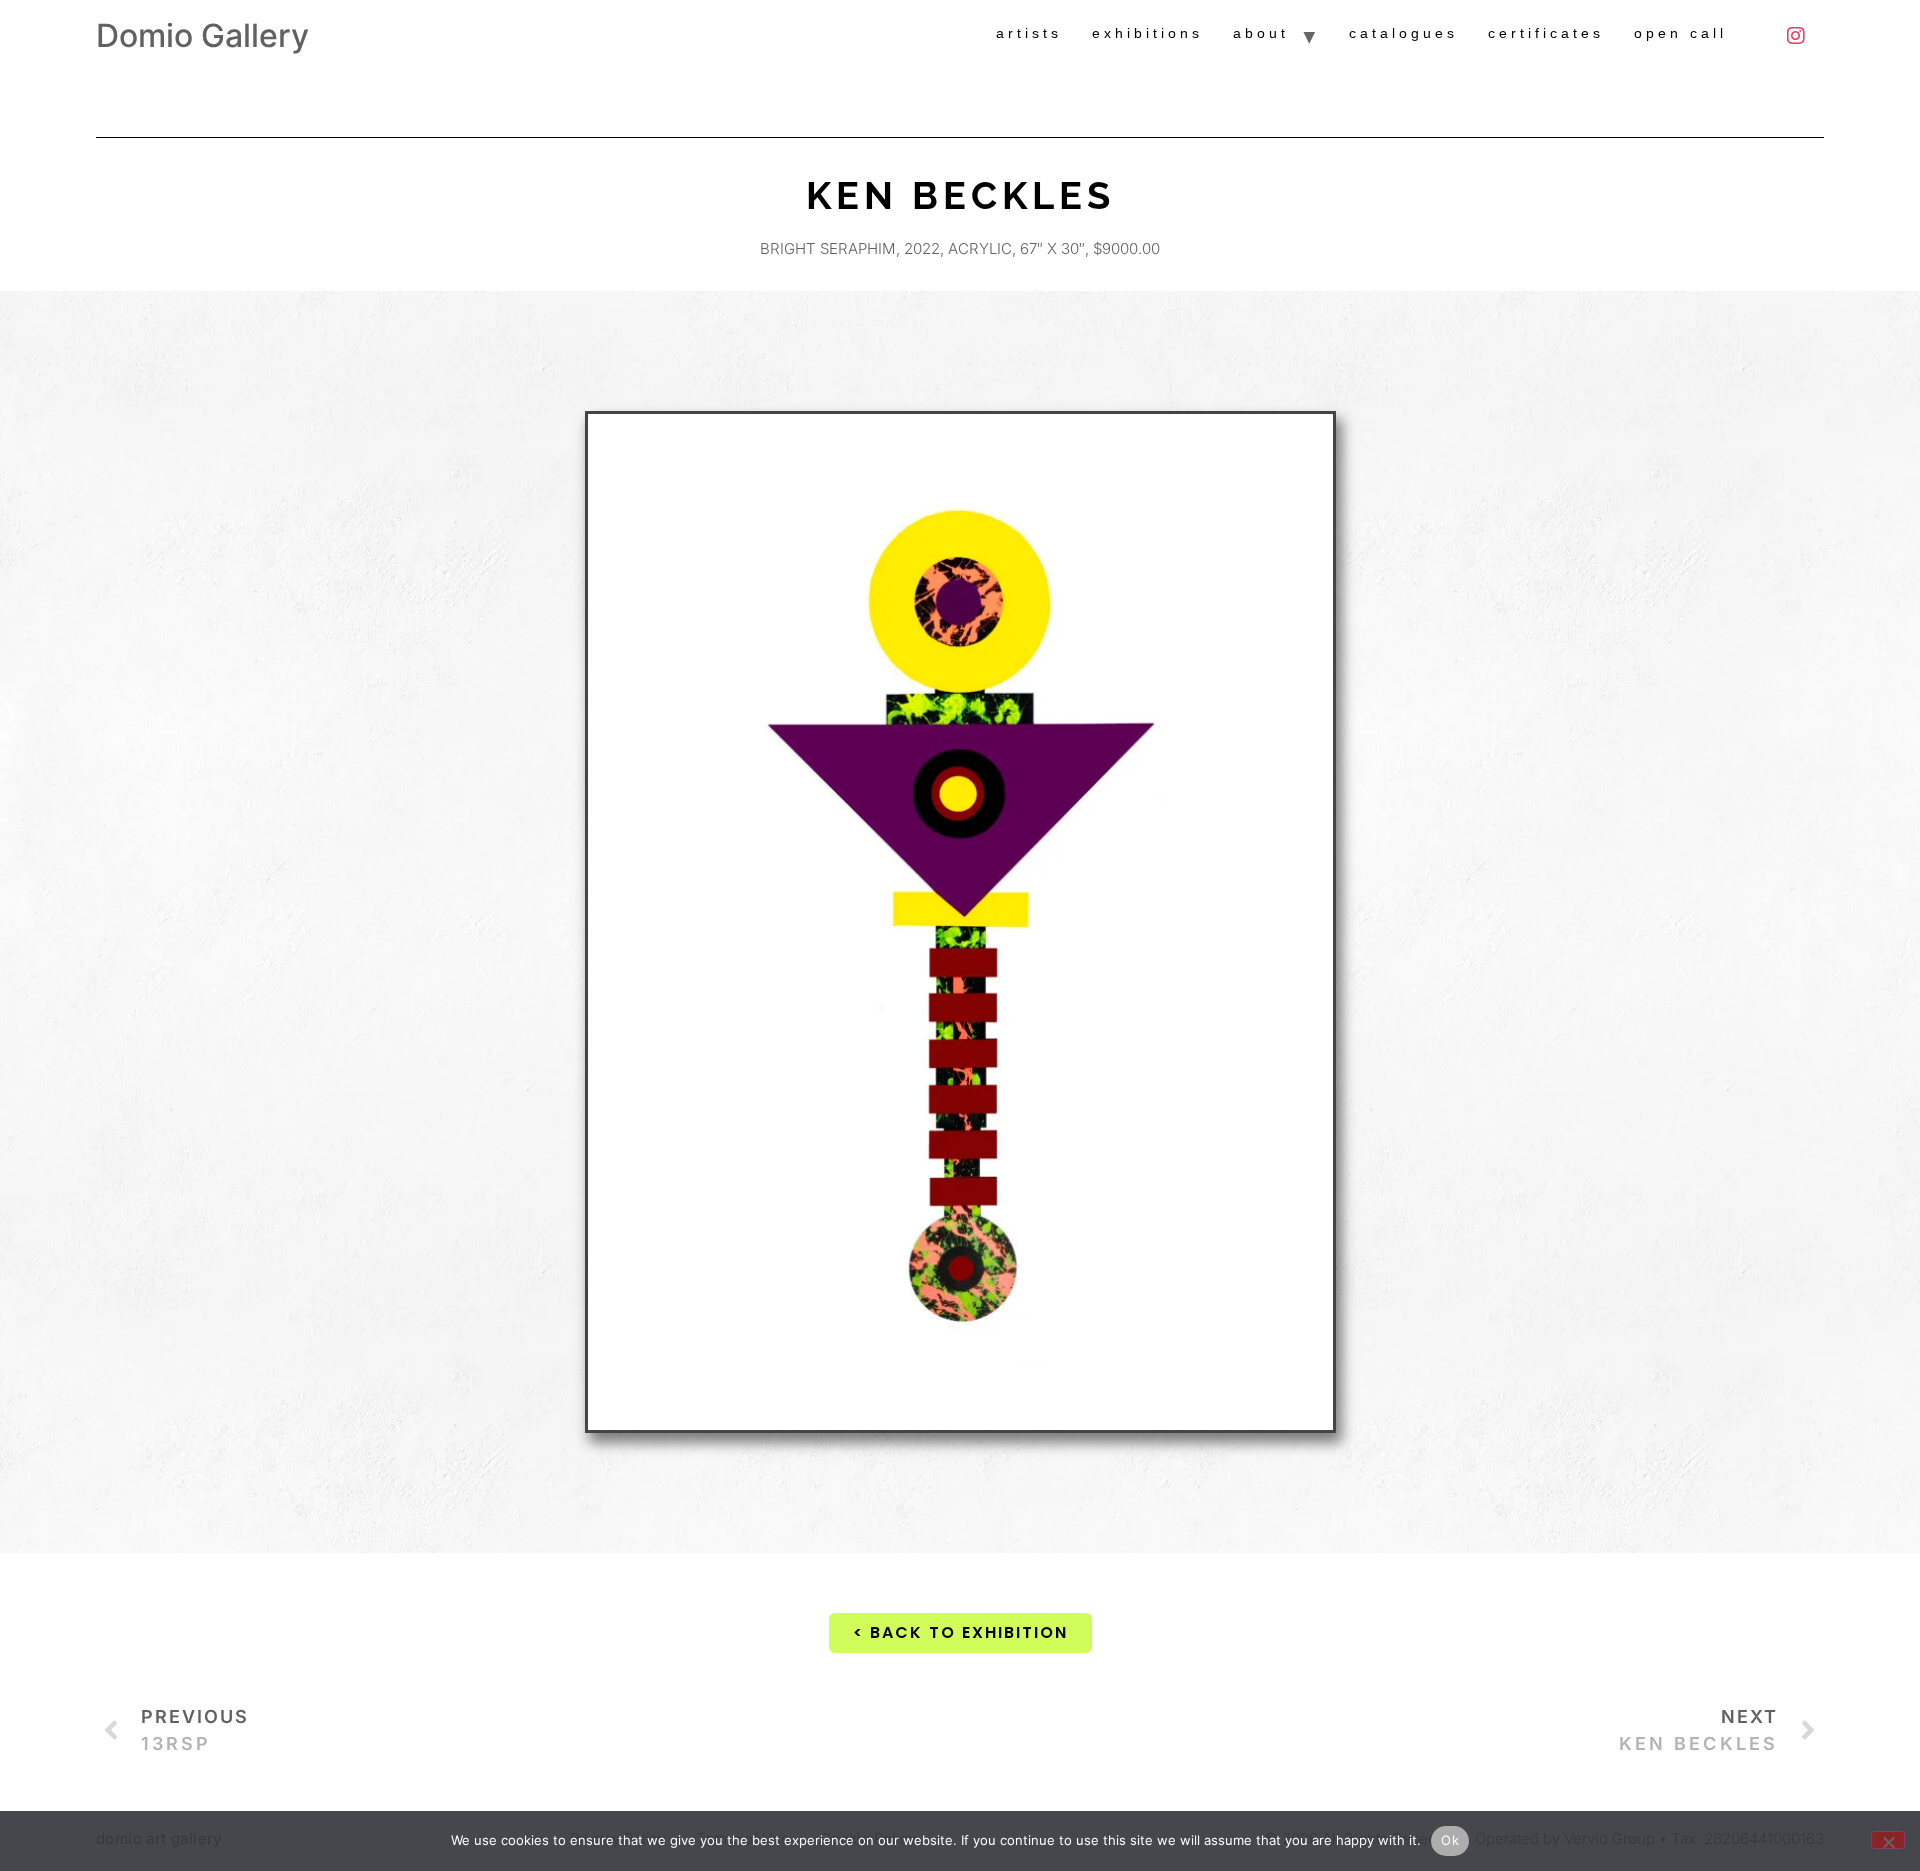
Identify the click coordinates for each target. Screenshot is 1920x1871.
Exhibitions (1147, 33)
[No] (1888, 1840)
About (1261, 33)
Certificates (1546, 33)
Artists (1029, 33)
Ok (1450, 1840)
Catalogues (1403, 33)
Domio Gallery (202, 35)
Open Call (1680, 33)
